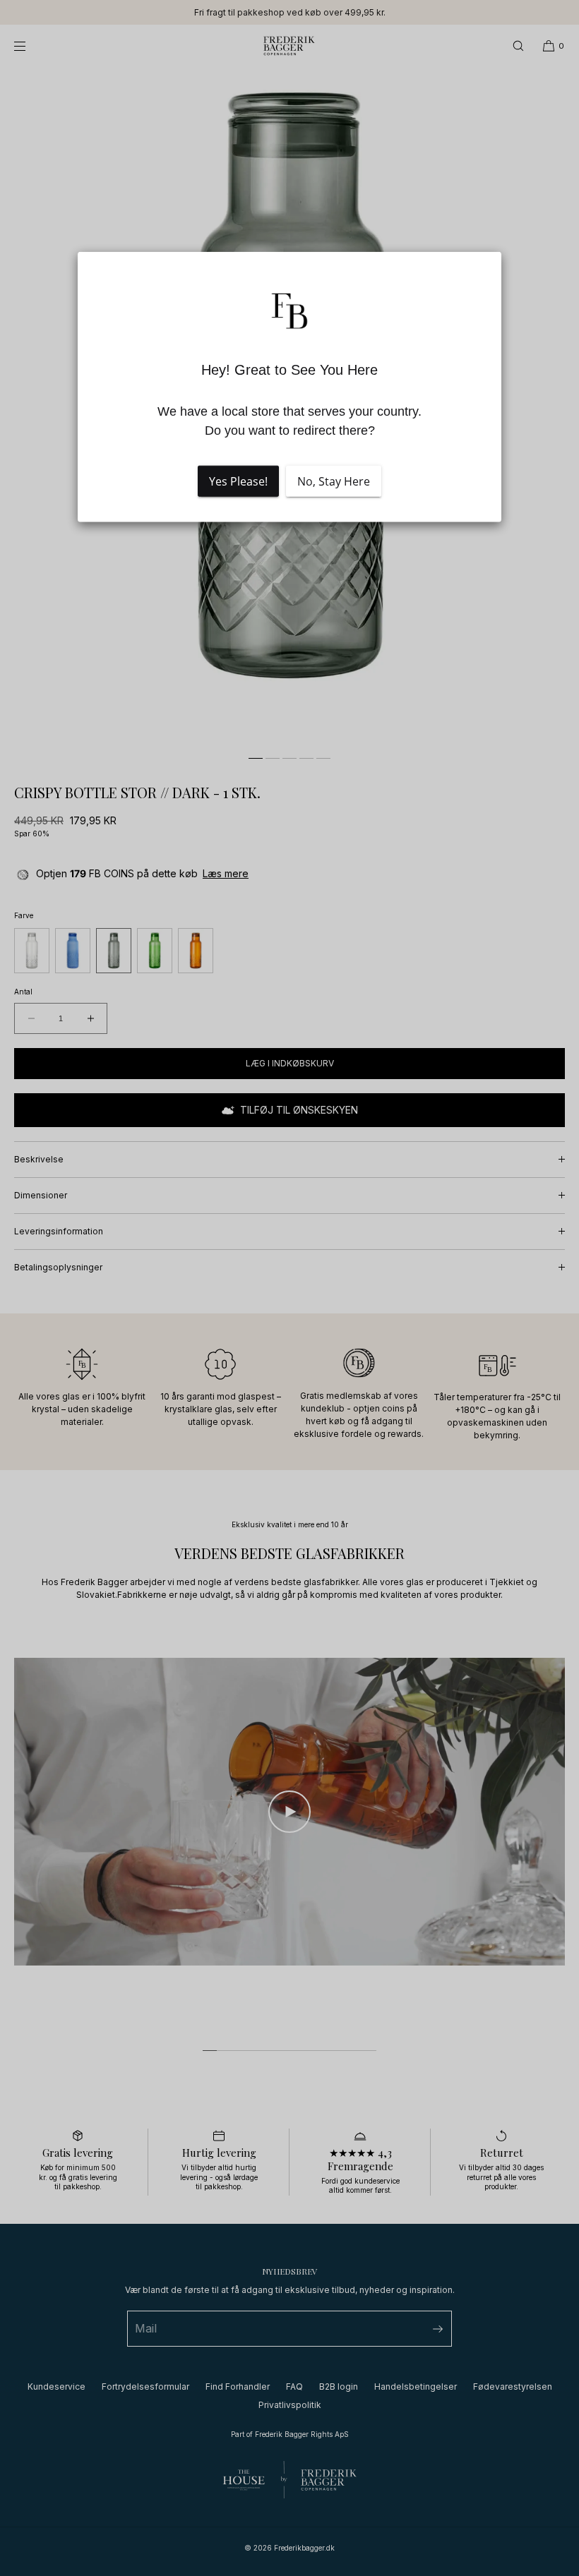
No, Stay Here (334, 481)
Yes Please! (238, 481)
